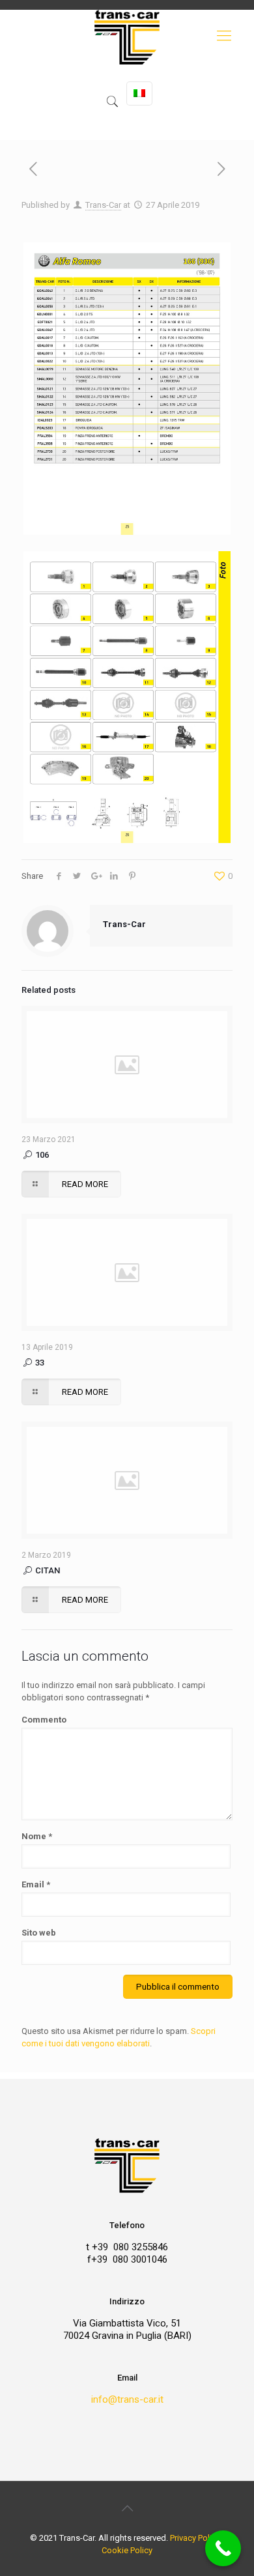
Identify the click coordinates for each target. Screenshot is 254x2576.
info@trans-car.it (127, 2399)
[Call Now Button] (223, 2548)
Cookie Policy (127, 2550)
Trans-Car (103, 205)
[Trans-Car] (127, 75)
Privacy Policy (195, 2538)
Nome (37, 1836)
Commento (44, 1720)
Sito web (39, 1933)
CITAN (47, 1570)
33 (39, 1363)
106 (41, 1155)
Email (36, 1884)
